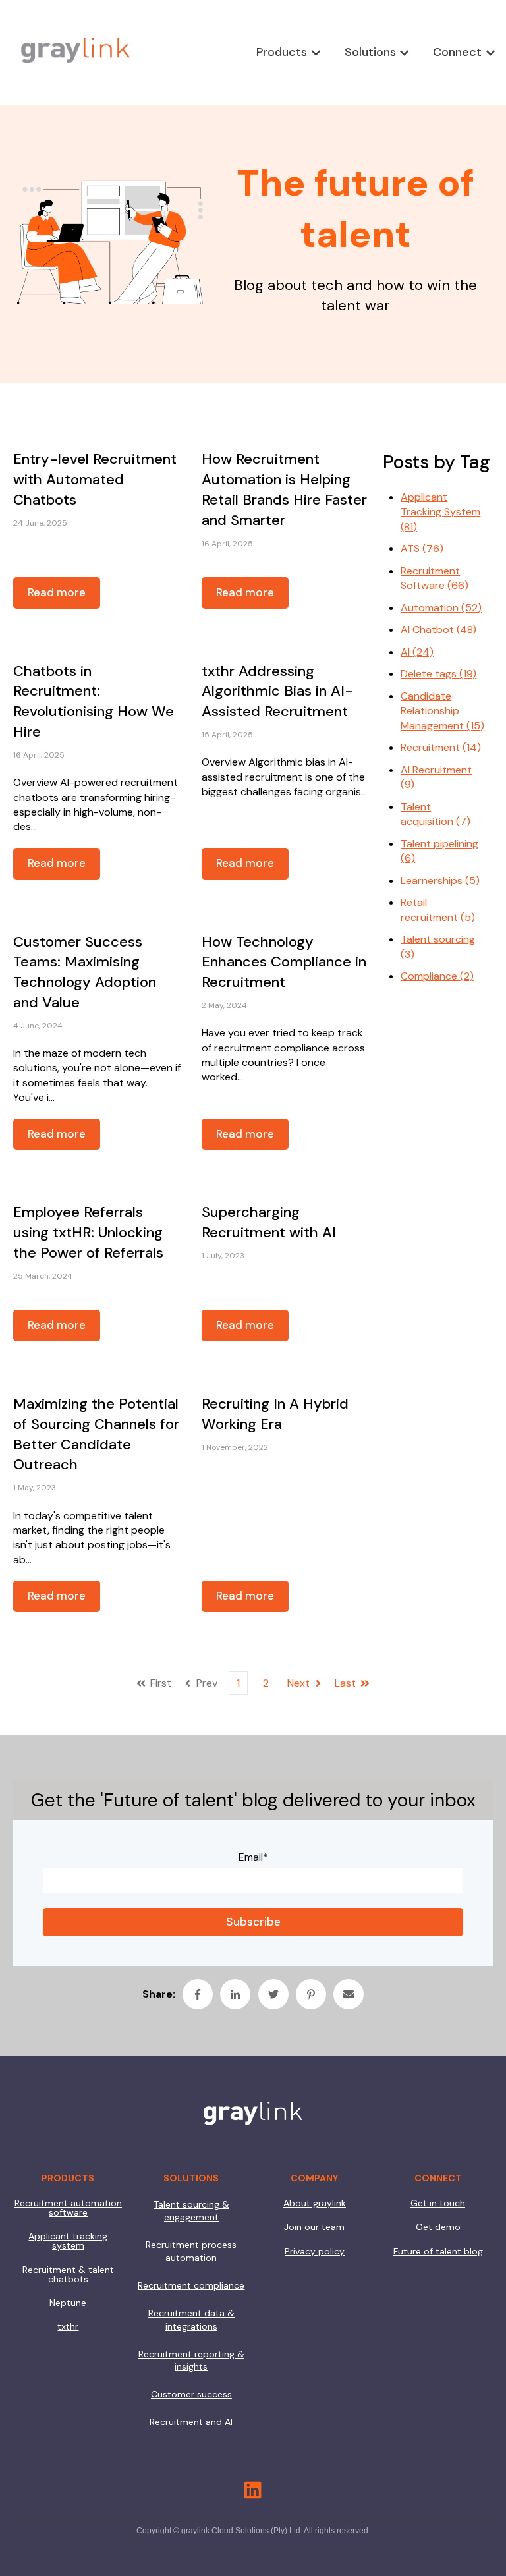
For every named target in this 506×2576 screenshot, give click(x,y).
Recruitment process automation (191, 2251)
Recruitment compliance (191, 2285)
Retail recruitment (438, 910)
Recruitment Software (435, 578)
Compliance (437, 976)
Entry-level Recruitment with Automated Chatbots (95, 479)
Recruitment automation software (68, 2208)
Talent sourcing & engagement (191, 2211)
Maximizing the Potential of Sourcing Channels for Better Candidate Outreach (96, 1434)
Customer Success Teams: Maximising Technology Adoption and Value (85, 972)
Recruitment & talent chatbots (68, 2274)
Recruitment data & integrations (191, 2320)
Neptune (68, 2303)
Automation (441, 608)
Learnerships (440, 881)
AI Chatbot (438, 630)
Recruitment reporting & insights (191, 2361)
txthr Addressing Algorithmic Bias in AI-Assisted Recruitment (277, 691)
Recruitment (441, 747)
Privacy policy (315, 2251)
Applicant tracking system (68, 2241)
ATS (422, 548)
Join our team (314, 2227)
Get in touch (438, 2203)
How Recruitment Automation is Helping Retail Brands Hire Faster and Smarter (284, 489)
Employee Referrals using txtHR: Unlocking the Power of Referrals (88, 1232)
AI (417, 652)
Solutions (370, 52)
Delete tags (438, 674)
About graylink (315, 2203)
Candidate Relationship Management (442, 711)
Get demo (438, 2227)
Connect (457, 52)
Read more (57, 592)
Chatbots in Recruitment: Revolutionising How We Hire (94, 701)
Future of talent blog (438, 2251)
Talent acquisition (436, 814)
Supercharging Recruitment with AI (269, 1222)
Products (282, 52)
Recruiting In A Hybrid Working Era (275, 1414)
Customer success (191, 2394)
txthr (68, 2326)
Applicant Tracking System (440, 512)
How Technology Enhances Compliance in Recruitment (284, 962)
